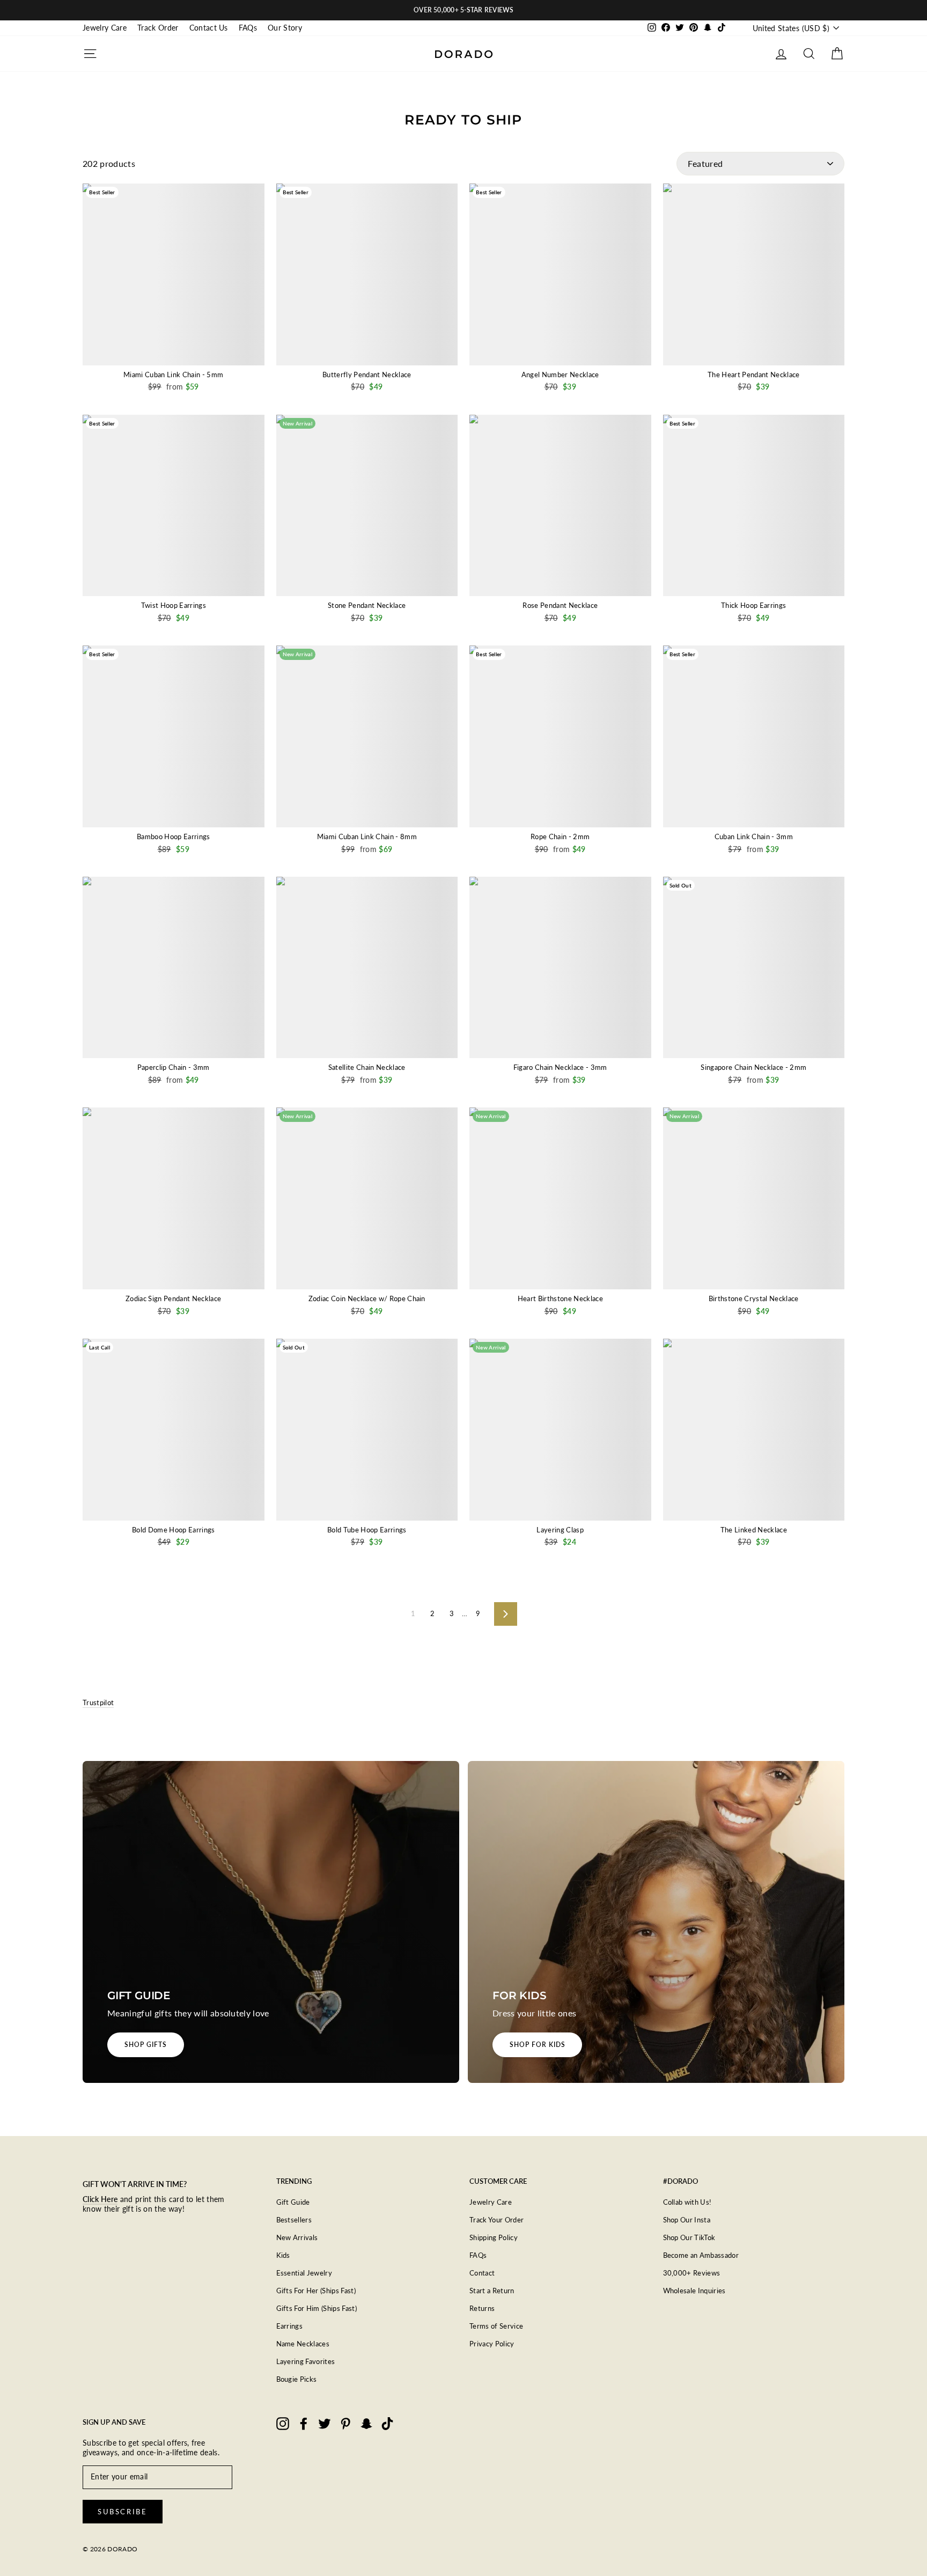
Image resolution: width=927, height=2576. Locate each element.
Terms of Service (496, 2326)
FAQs (248, 28)
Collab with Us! (687, 2202)
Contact (482, 2273)
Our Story (285, 28)
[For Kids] (656, 1922)
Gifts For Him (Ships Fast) (317, 2308)
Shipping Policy (494, 2237)
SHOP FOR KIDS (537, 2045)
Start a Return (492, 2291)
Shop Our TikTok (689, 2237)
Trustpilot (98, 1702)
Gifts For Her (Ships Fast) (316, 2291)
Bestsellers (294, 2220)
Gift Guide (293, 2202)
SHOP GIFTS (146, 2045)
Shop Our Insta (687, 2220)
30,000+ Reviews (692, 2273)
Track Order (158, 28)
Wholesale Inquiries (694, 2291)
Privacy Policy (492, 2344)
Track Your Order (496, 2220)
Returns (482, 2308)
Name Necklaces (303, 2344)
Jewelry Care (105, 28)
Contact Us (209, 28)
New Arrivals (297, 2237)
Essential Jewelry (304, 2273)
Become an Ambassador (701, 2255)
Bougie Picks (297, 2379)
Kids (283, 2255)
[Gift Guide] (271, 1922)
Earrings (290, 2326)
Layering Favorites (306, 2361)
